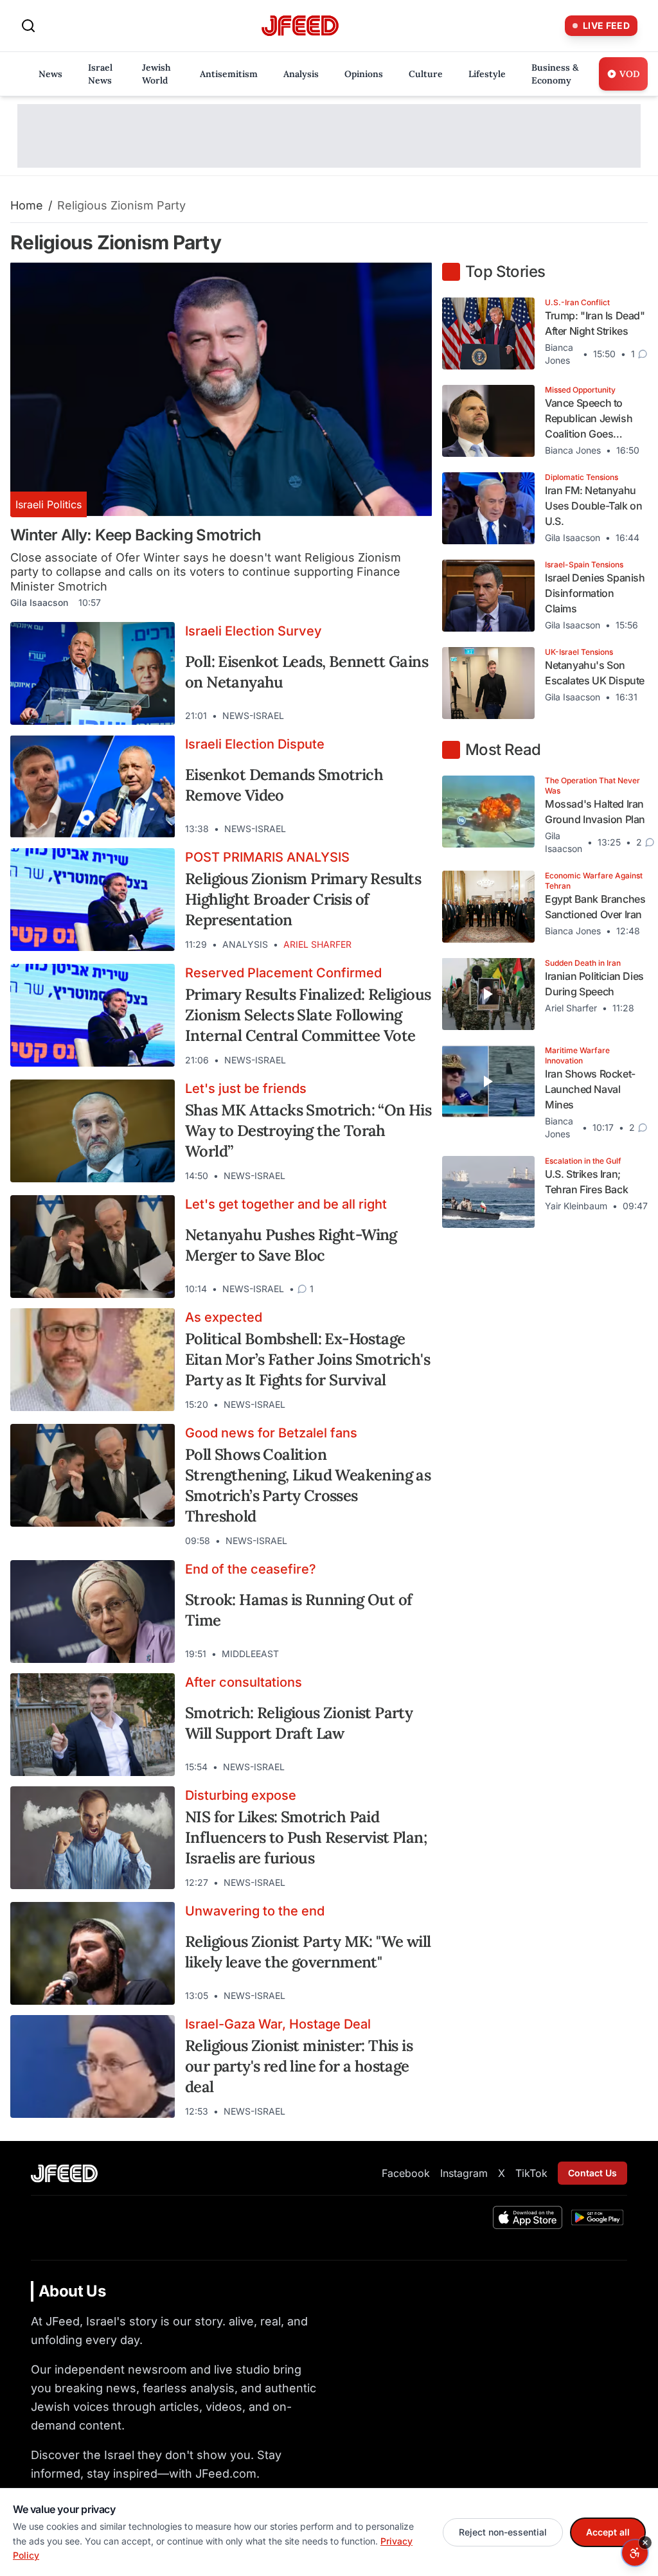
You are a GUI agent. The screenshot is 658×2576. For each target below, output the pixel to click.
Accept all (608, 2532)
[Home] (300, 26)
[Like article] (366, 716)
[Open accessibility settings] (635, 2553)
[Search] (28, 26)
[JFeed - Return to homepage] (64, 2173)
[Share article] (413, 716)
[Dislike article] (389, 716)
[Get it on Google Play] (597, 2217)
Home (27, 205)
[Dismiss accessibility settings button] (645, 2543)
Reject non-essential (503, 2532)
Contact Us (592, 2173)
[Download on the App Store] (528, 2217)
